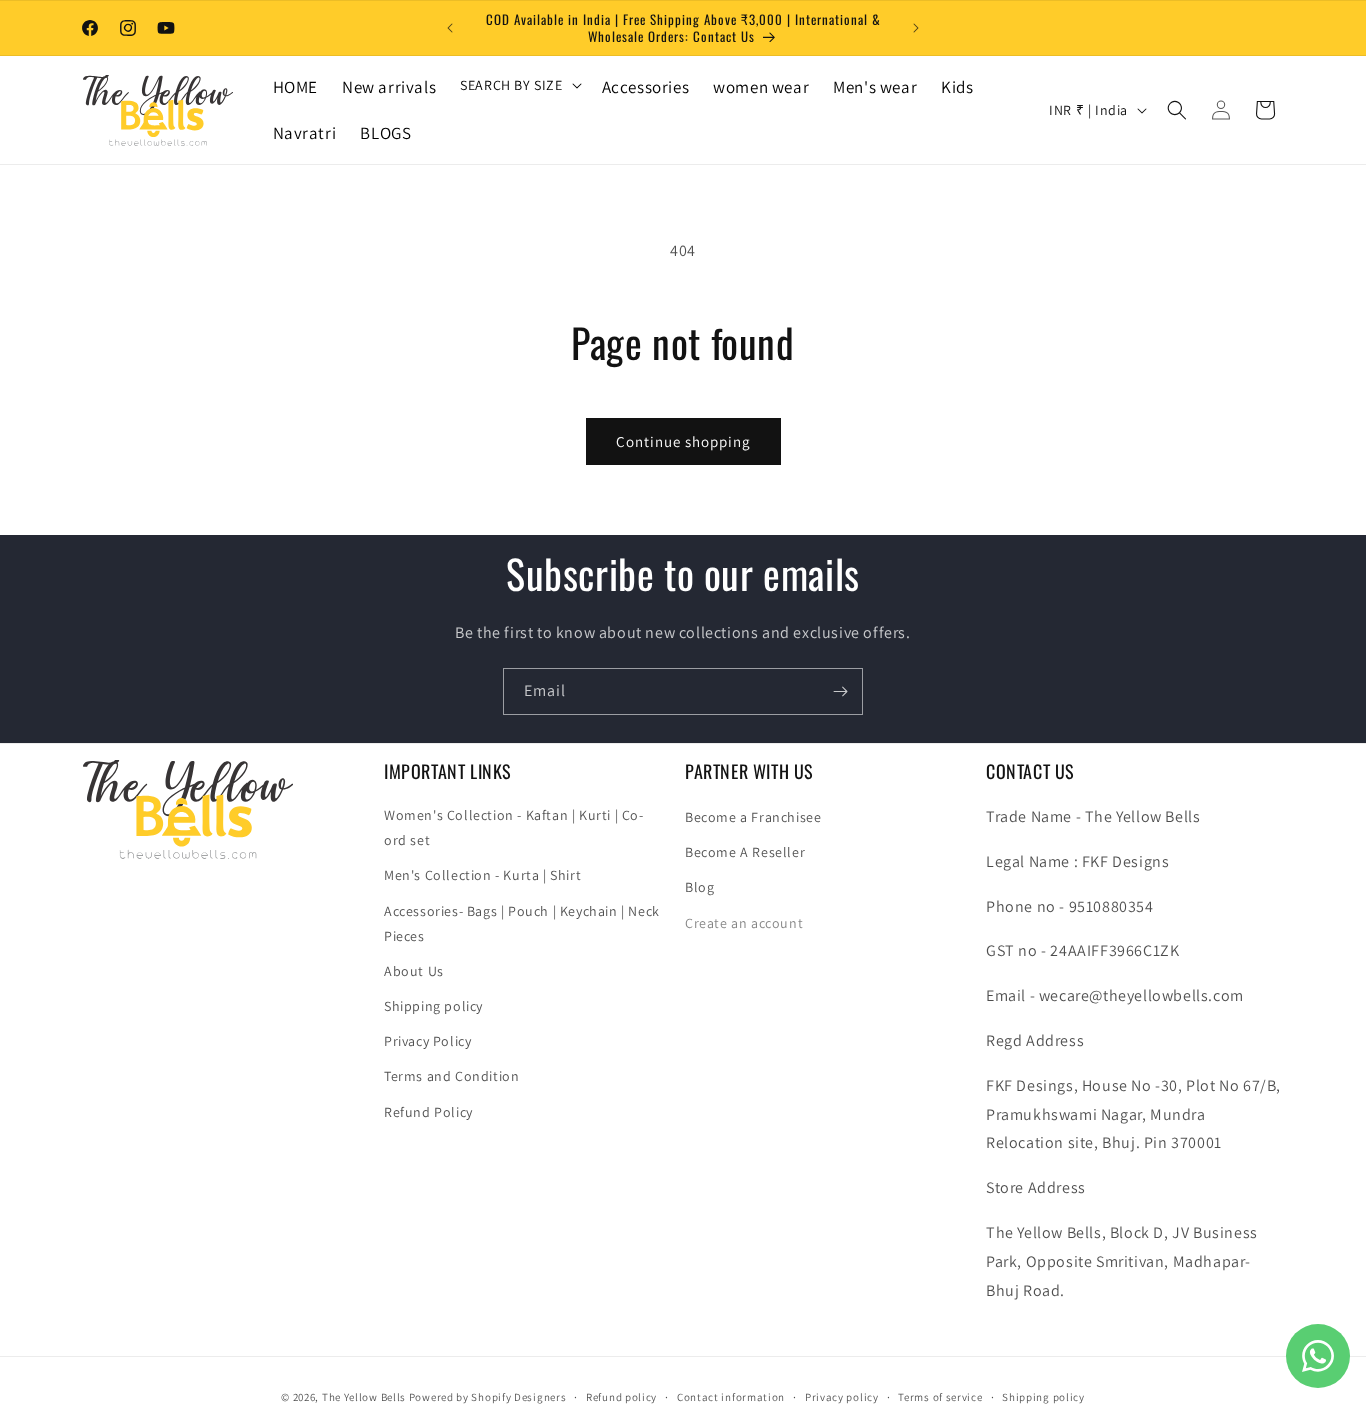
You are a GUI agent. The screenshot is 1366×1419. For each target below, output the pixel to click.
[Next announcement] (916, 28)
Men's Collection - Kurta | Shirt (482, 876)
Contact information (731, 1396)
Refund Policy (428, 1112)
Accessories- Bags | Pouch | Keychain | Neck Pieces (522, 923)
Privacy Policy (427, 1042)
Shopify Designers (518, 1397)
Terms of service (940, 1396)
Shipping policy (433, 1006)
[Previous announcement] (450, 28)
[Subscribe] (840, 691)
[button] (518, 85)
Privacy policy (842, 1396)
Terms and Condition (451, 1077)
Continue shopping (683, 441)
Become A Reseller (745, 852)
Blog (699, 888)
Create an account (744, 923)
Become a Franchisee (753, 817)
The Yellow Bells (364, 1397)
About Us (414, 971)
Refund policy (621, 1396)
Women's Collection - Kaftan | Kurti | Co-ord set (514, 827)
